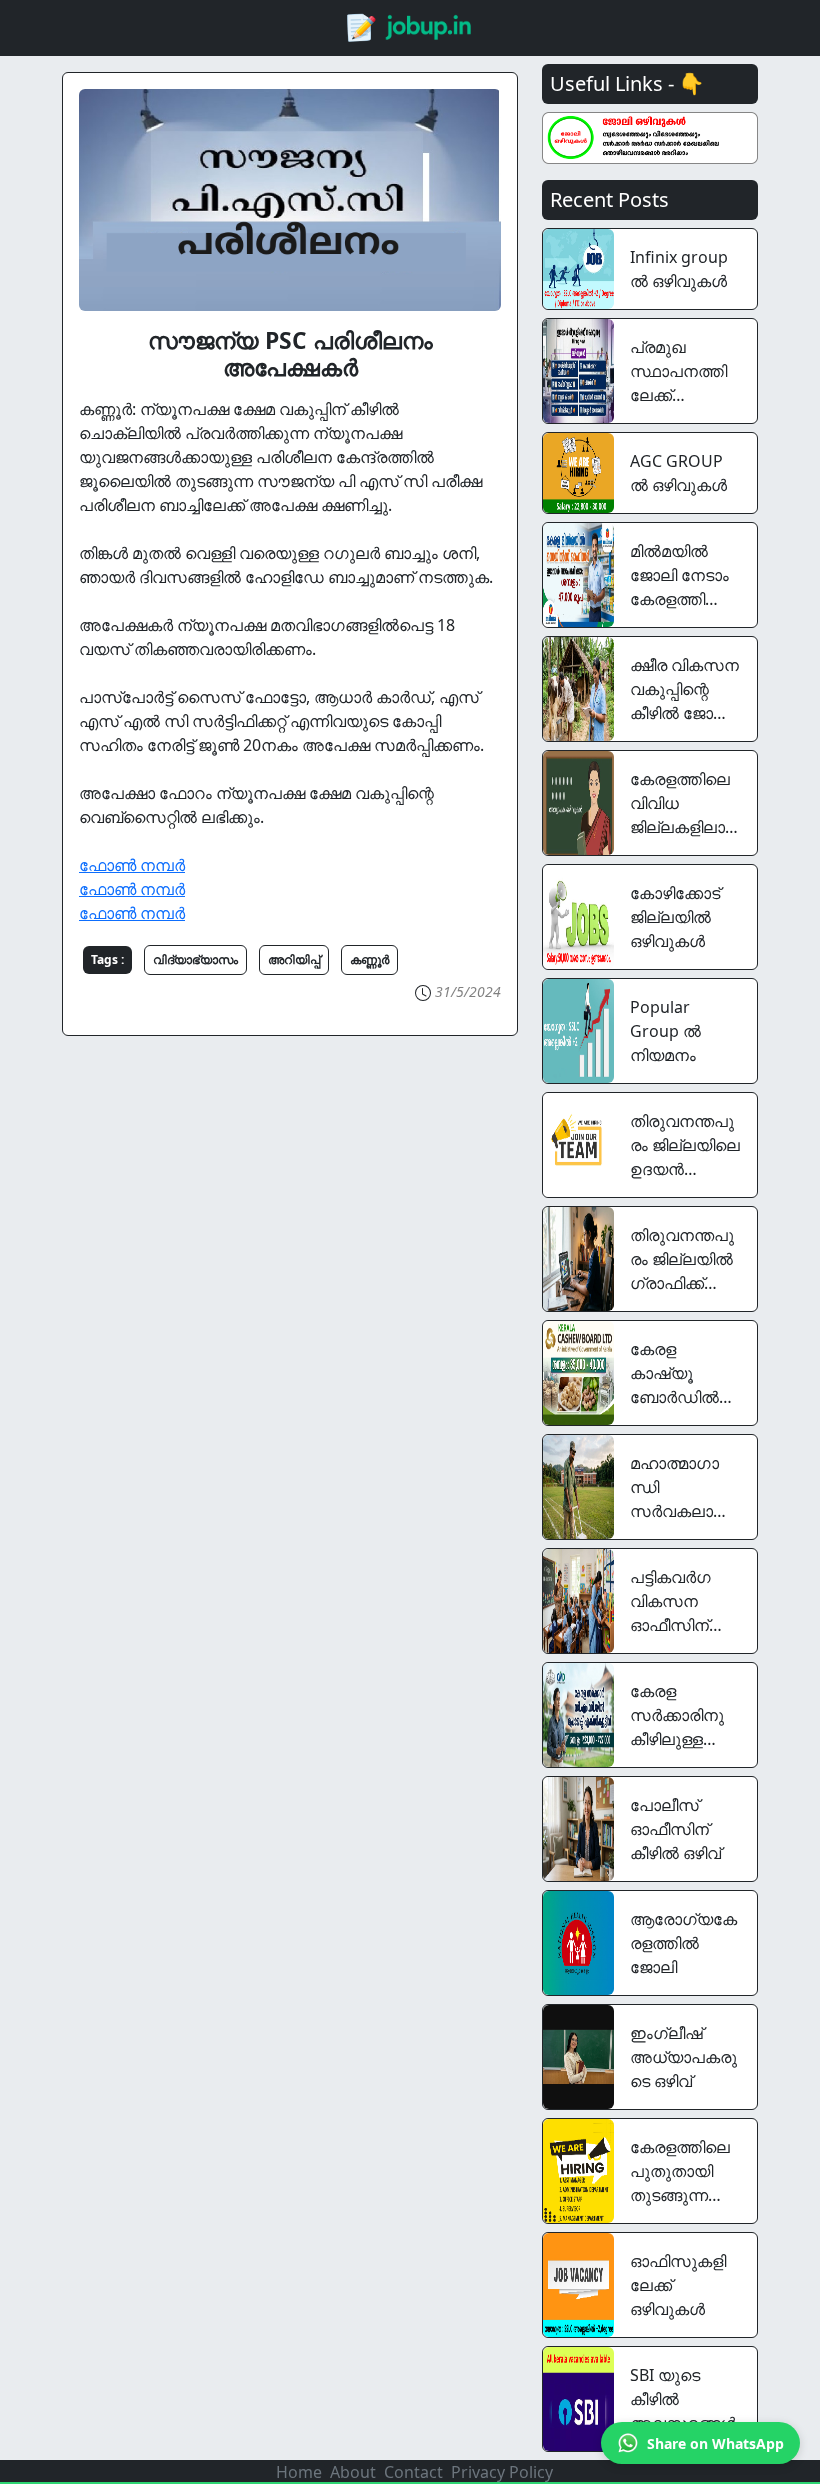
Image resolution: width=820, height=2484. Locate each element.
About (353, 2472)
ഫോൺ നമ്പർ (132, 865)
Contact (413, 2472)
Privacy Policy (502, 2472)
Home (299, 2472)
